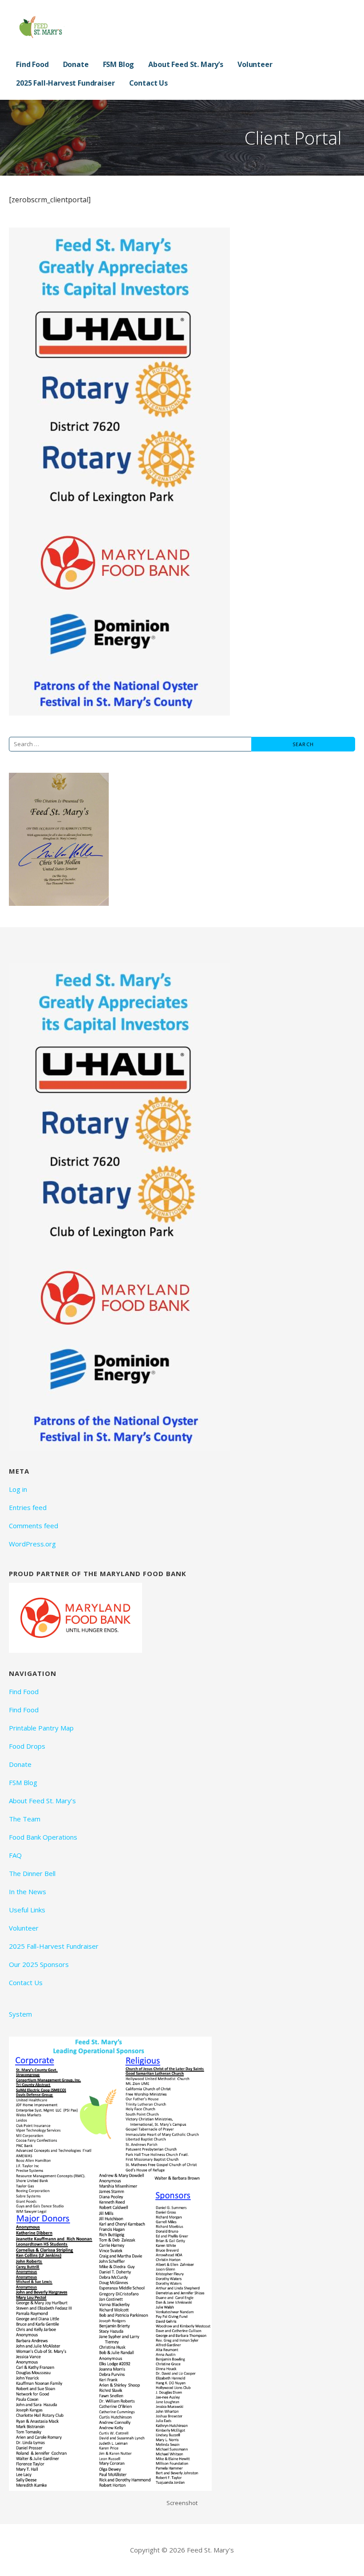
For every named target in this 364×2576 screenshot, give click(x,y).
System (20, 2014)
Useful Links (27, 1910)
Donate (76, 64)
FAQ (15, 1855)
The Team (25, 1819)
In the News (28, 1892)
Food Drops (27, 1746)
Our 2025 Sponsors (39, 1964)
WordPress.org (32, 1544)
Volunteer (255, 64)
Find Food (32, 64)
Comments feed (34, 1526)
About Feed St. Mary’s (186, 64)
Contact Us (148, 83)
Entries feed (28, 1507)
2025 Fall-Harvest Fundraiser (65, 83)
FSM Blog (119, 64)
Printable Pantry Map (41, 1728)
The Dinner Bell (32, 1873)
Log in (18, 1489)
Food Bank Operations (43, 1837)
